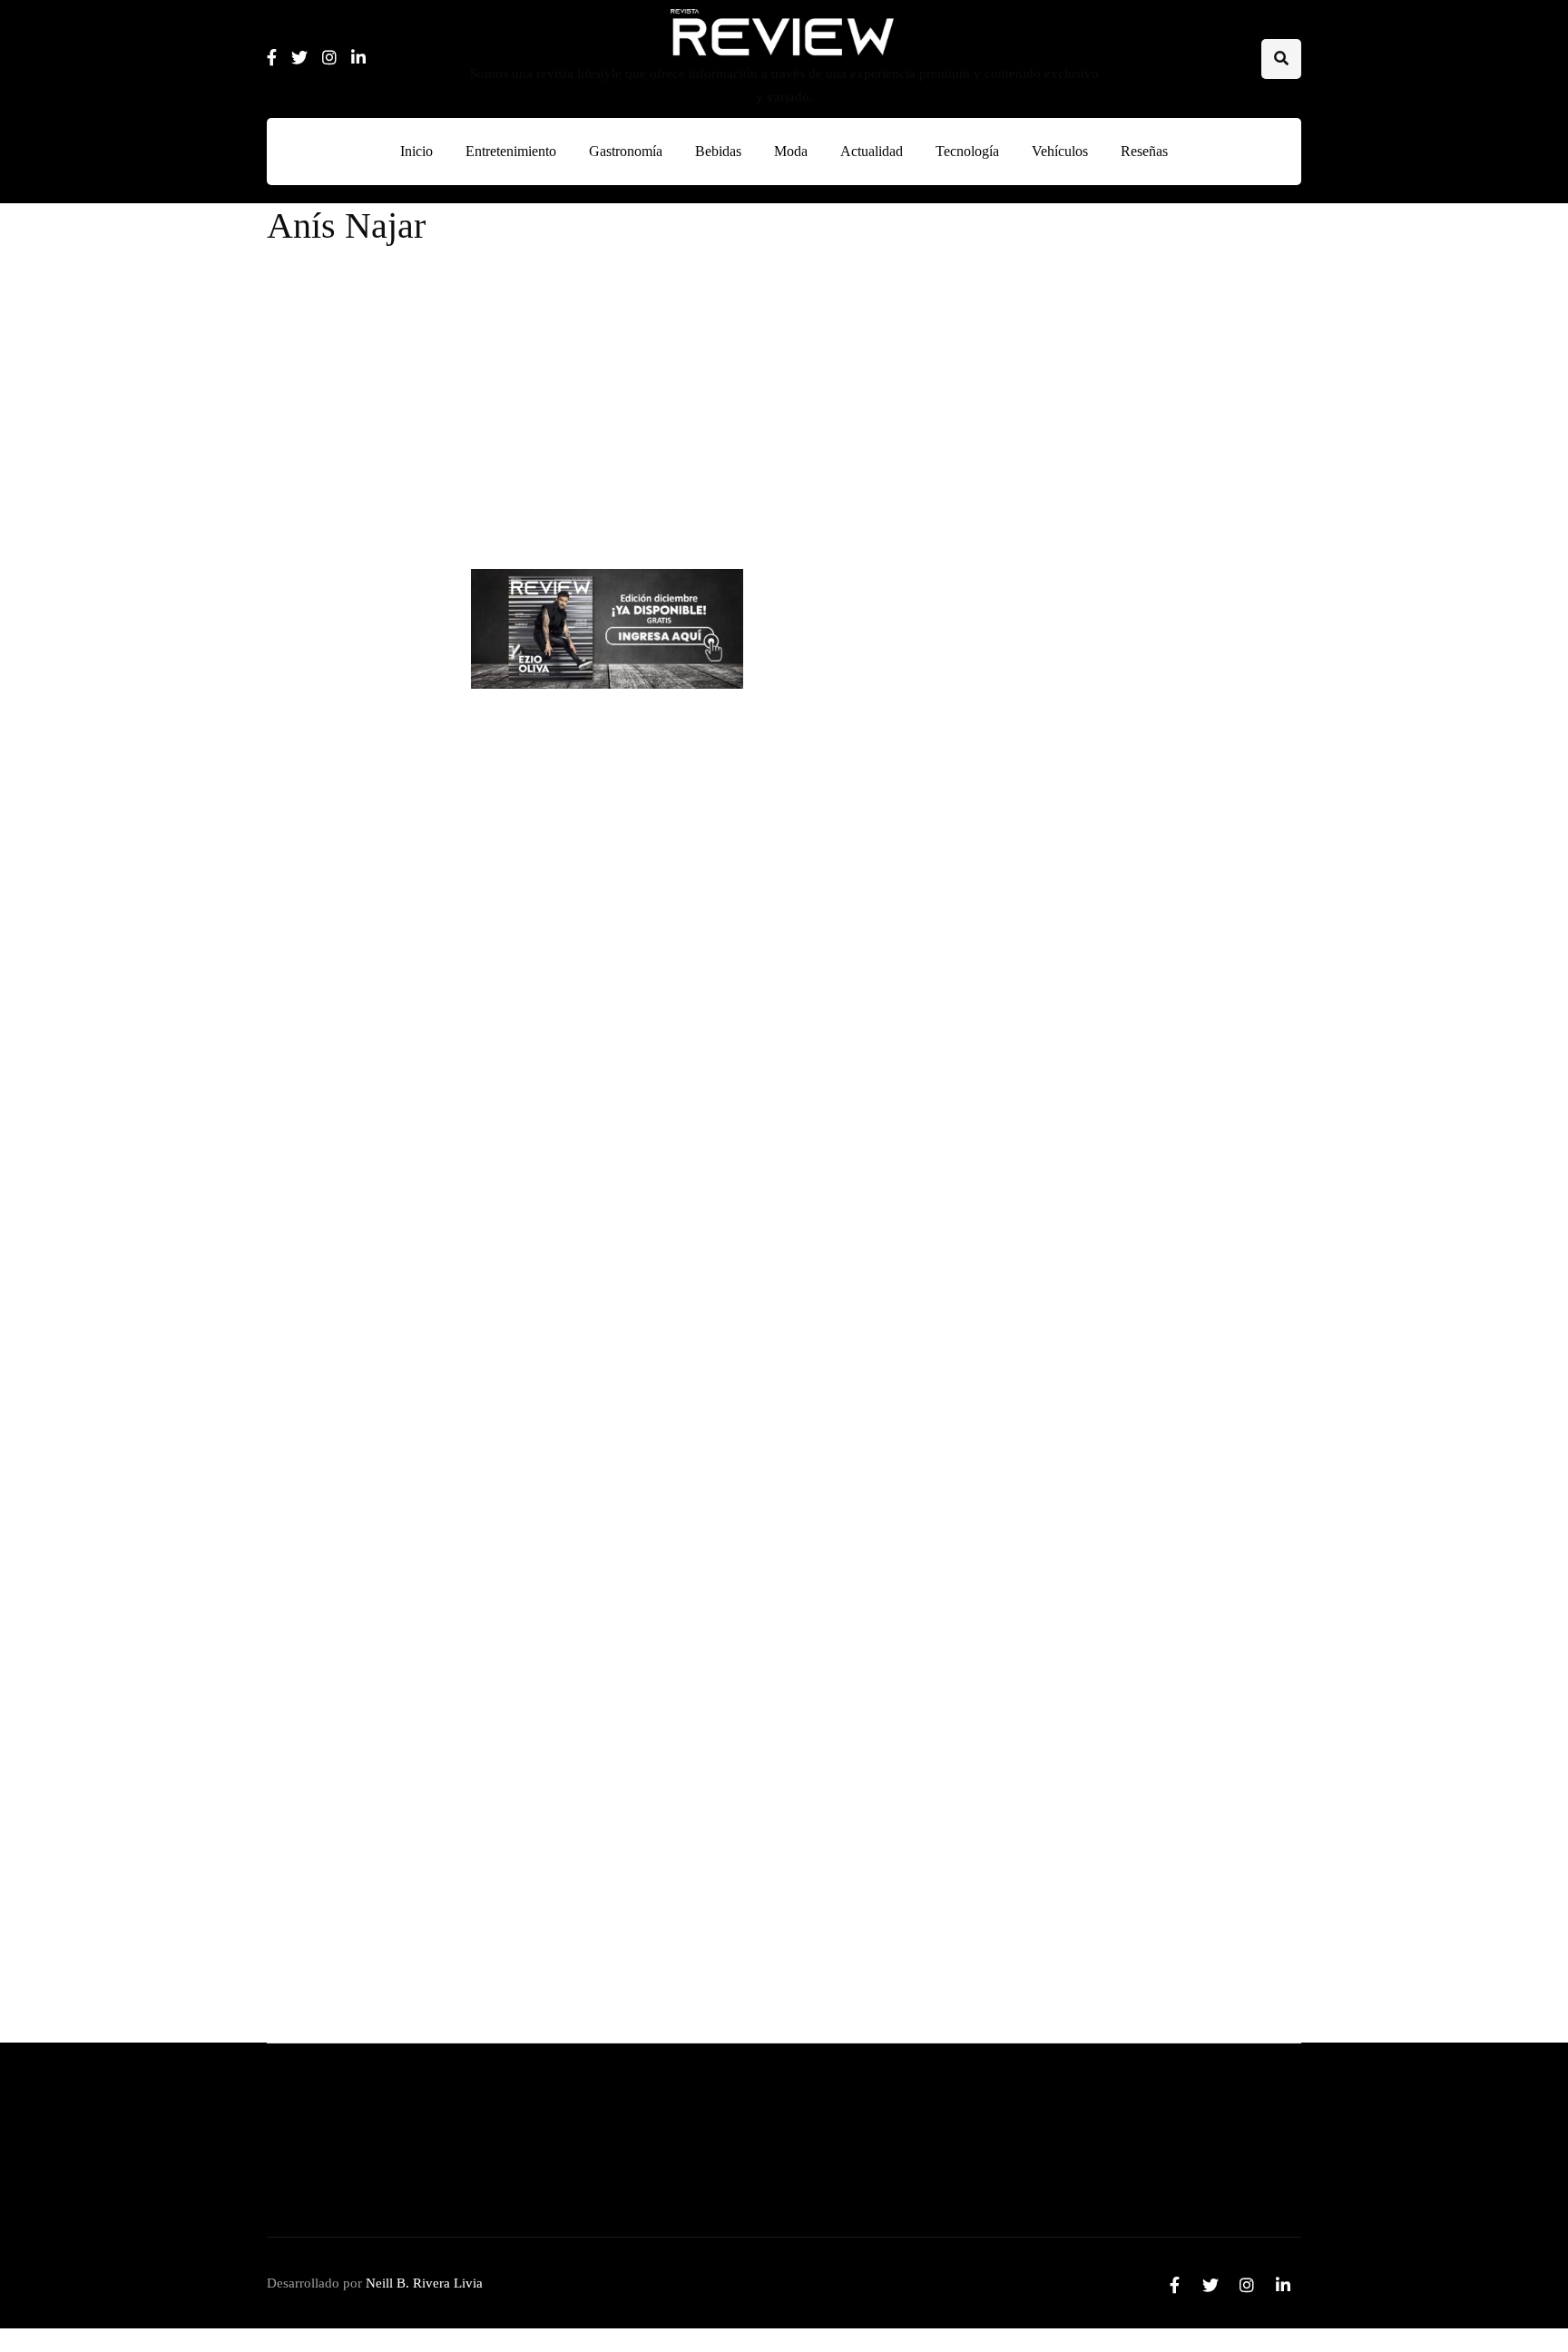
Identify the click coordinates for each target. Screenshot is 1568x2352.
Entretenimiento (511, 151)
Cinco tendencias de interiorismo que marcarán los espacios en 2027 (1213, 744)
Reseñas (1144, 151)
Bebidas (718, 151)
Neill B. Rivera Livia (424, 2283)
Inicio (416, 151)
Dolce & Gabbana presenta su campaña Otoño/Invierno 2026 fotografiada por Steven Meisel (1131, 1775)
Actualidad (872, 151)
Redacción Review (640, 534)
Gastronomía (626, 151)
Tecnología (967, 151)
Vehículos (1060, 151)
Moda (791, 151)
